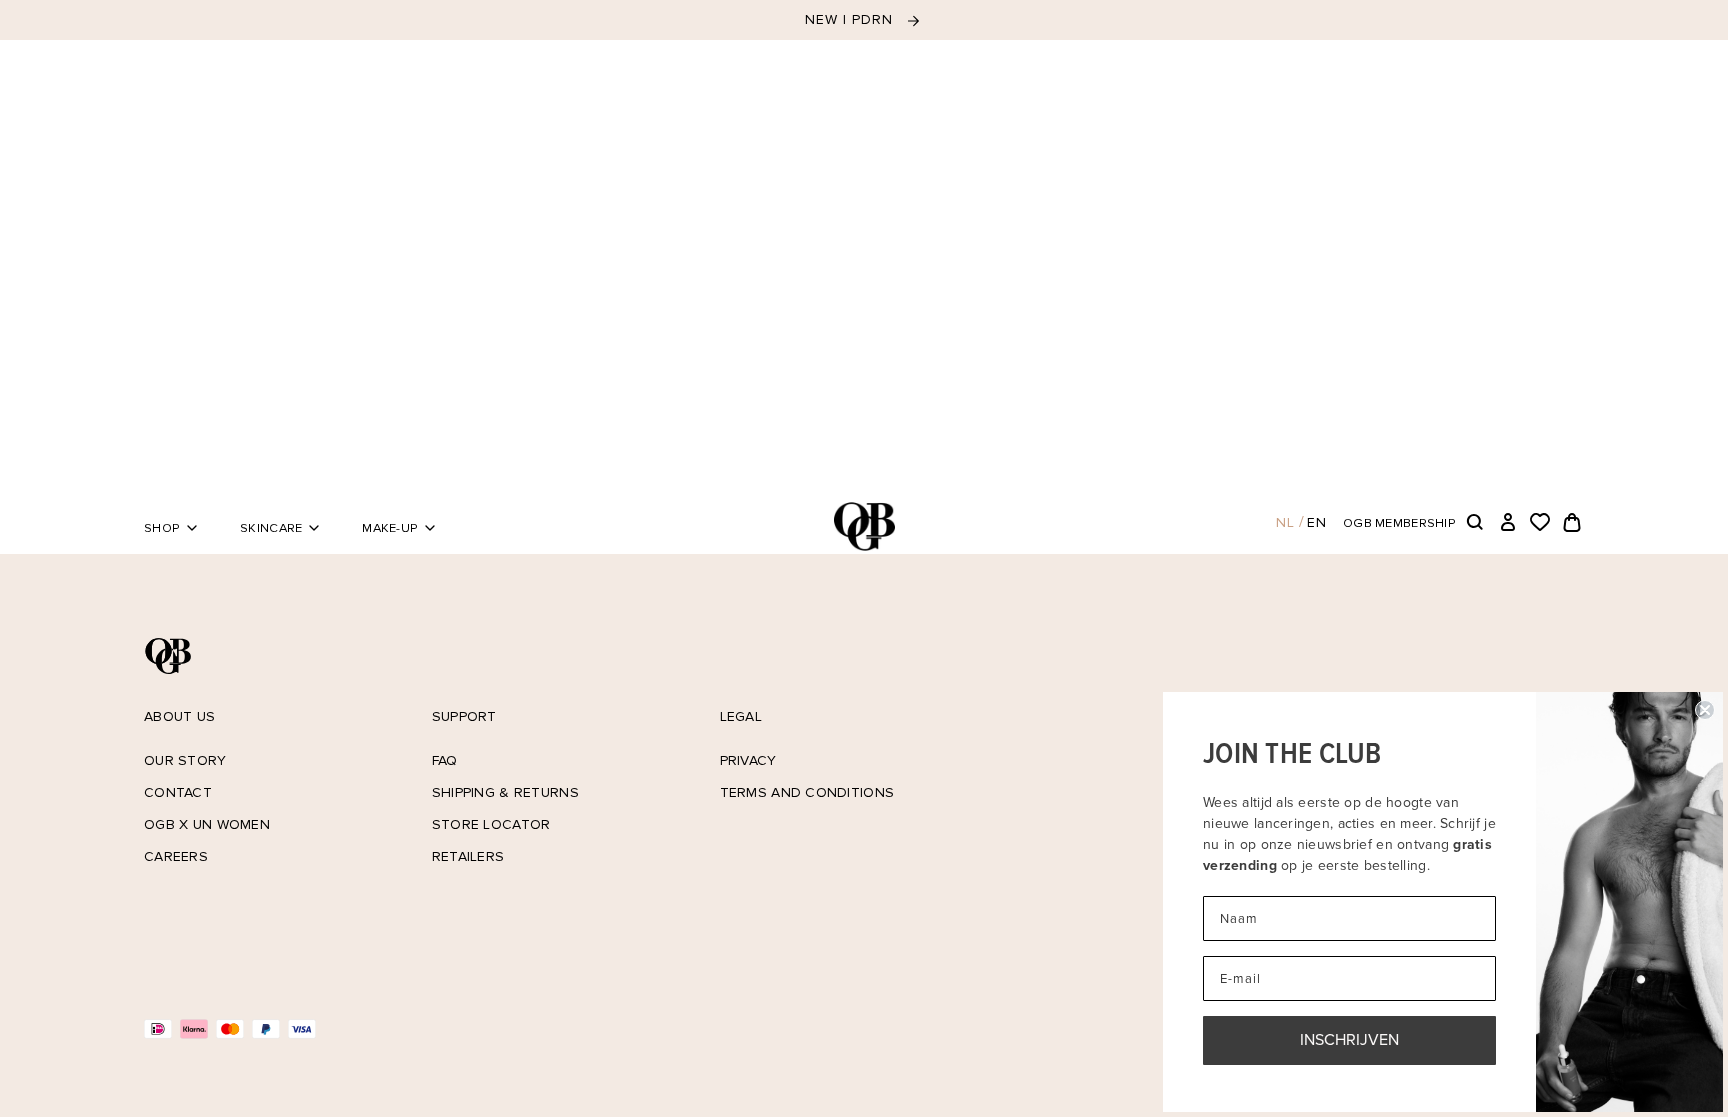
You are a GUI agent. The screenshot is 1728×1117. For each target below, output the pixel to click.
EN (1317, 522)
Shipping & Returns (505, 792)
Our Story (185, 760)
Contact (178, 792)
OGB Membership (1399, 523)
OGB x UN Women (207, 824)
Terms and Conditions (807, 792)
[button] (1476, 523)
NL (1285, 522)
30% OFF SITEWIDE (851, 19)
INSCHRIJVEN (1349, 1039)
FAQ (445, 760)
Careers (176, 856)
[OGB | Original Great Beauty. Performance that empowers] (864, 526)
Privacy (748, 760)
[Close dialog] (1705, 710)
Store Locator (491, 824)
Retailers (468, 856)
